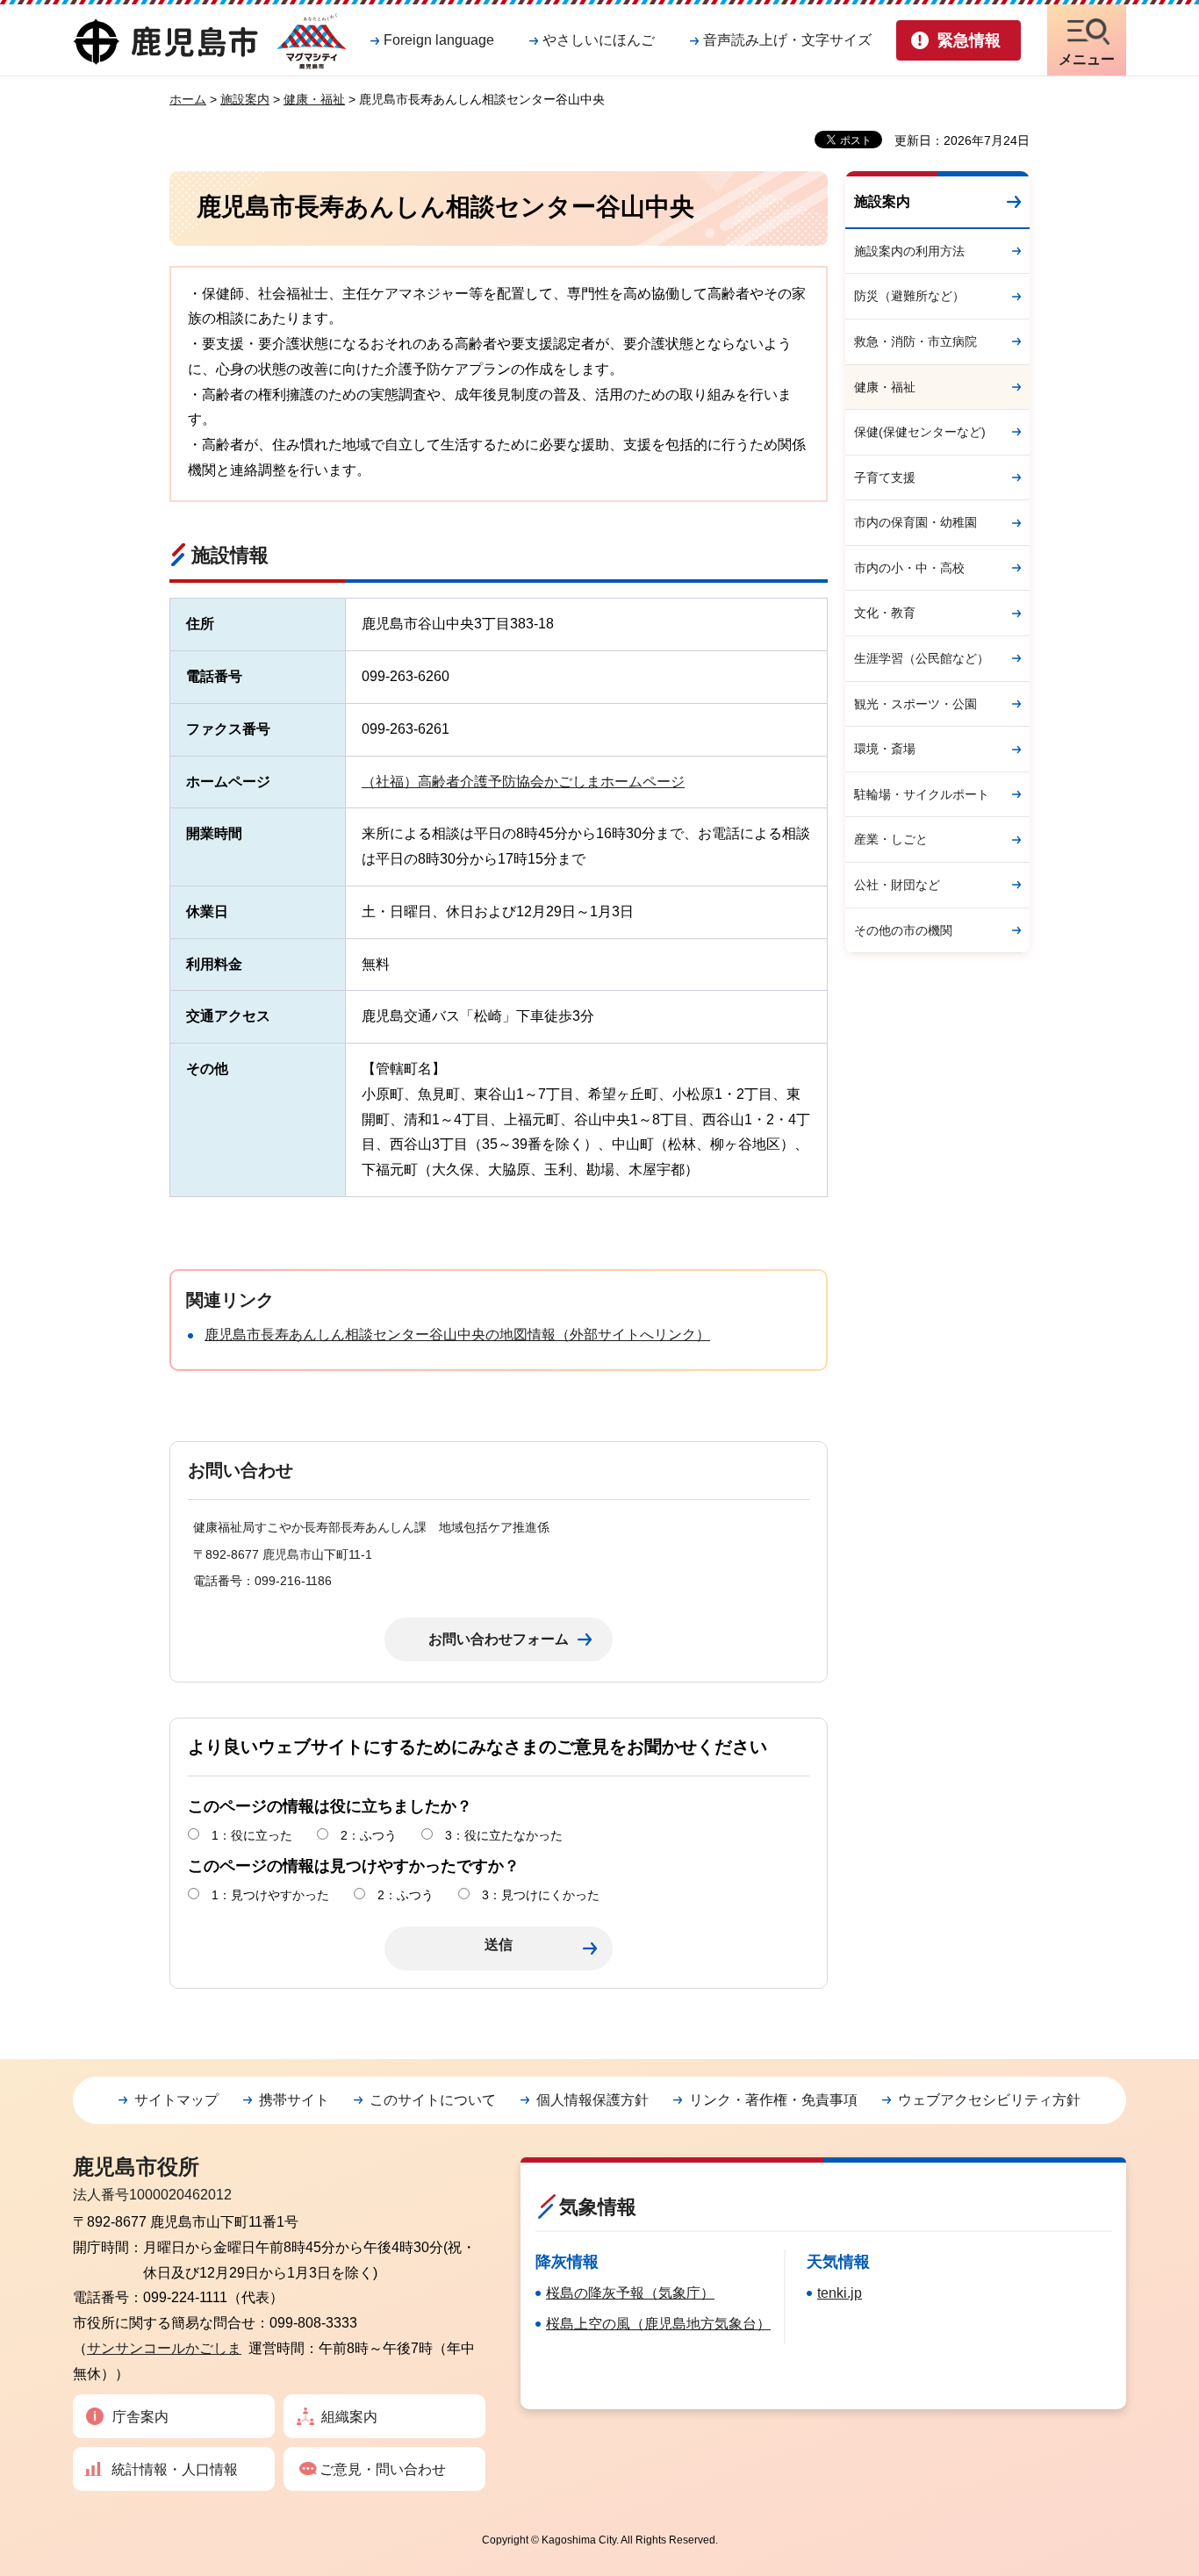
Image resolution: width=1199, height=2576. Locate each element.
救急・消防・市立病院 (915, 341)
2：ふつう (369, 1835)
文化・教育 (885, 613)
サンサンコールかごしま (164, 2348)
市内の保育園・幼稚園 (915, 522)
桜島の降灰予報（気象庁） (630, 2293)
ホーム (188, 99)
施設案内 (245, 99)
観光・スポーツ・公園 (915, 704)
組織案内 (349, 2417)
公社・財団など (897, 885)
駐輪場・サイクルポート (922, 794)
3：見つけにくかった (541, 1895)
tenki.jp (840, 2293)
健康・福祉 (314, 99)
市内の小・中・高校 (909, 568)
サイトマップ (176, 2100)
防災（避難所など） (909, 296)
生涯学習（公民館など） (922, 658)
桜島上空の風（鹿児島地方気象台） (658, 2324)
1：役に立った (252, 1835)
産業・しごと (891, 839)
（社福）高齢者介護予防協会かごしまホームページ (523, 782)
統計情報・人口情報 (175, 2469)
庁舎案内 (140, 2417)
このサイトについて (433, 2100)
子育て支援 (885, 477)
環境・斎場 (885, 749)
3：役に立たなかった (504, 1835)
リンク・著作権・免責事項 (773, 2100)
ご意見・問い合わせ (383, 2469)
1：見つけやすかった (270, 1895)
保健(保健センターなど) (920, 432)
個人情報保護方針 (592, 2100)
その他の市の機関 (903, 930)
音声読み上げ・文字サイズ (787, 40)
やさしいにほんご (599, 40)
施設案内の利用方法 (909, 251)
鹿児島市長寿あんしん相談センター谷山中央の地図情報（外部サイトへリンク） (457, 1335)
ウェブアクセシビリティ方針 (989, 2100)
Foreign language (439, 40)
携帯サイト (294, 2100)
